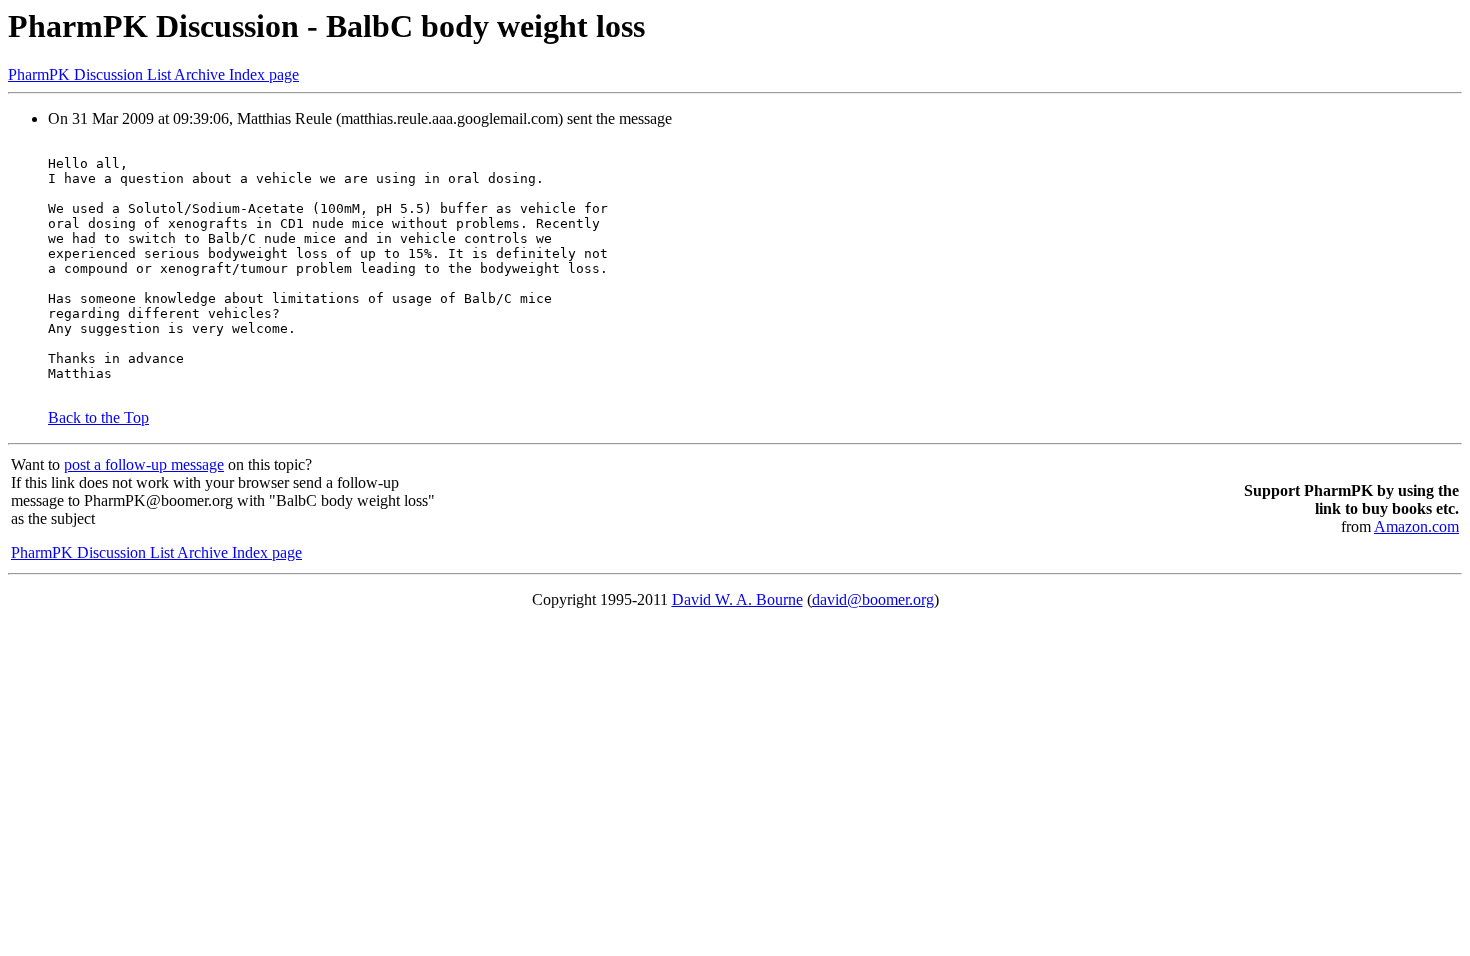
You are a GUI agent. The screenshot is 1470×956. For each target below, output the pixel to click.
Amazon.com (1416, 526)
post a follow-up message (144, 464)
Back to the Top (98, 417)
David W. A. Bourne (737, 599)
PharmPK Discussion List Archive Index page (153, 74)
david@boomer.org (873, 599)
